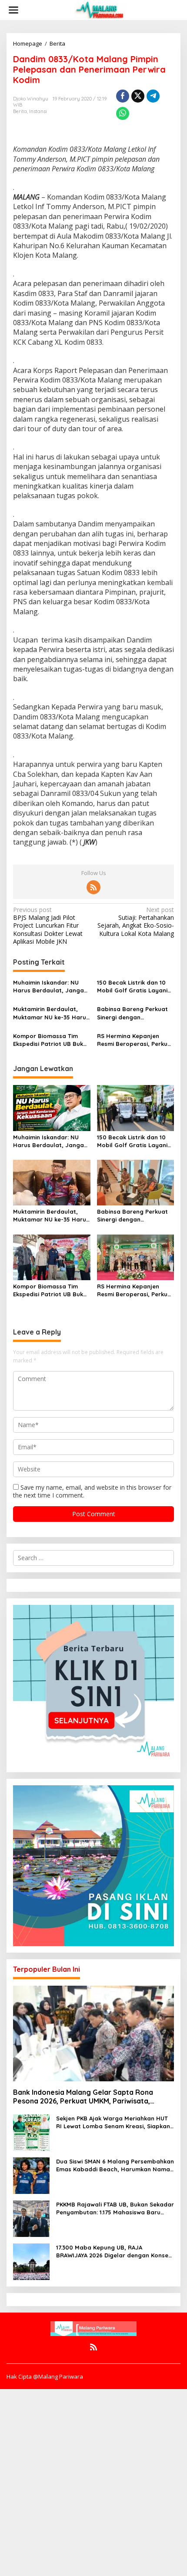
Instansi (38, 111)
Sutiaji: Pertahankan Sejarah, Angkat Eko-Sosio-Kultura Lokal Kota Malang (136, 922)
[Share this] (123, 96)
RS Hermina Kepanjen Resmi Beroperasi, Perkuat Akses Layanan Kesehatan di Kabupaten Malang (135, 1040)
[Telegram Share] (153, 96)
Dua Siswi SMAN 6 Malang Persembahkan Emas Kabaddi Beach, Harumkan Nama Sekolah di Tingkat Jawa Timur (115, 2165)
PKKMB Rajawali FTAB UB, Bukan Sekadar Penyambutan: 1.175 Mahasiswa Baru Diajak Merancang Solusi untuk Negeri (115, 2208)
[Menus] (13, 10)
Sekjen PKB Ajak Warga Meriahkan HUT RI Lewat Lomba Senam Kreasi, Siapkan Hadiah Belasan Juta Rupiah (113, 2122)
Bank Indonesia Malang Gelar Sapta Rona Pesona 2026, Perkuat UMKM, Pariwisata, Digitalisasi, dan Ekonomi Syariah (83, 2097)
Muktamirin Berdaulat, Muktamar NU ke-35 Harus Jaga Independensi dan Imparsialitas (51, 1013)
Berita (20, 111)
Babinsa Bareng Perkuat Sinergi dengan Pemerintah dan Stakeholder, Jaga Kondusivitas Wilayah (132, 1013)
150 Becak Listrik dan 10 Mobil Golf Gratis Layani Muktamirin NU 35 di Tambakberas (132, 987)
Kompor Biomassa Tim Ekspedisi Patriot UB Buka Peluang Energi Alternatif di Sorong (50, 1040)
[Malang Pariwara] (100, 9)
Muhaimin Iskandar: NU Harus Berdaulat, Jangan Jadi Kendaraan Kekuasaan (50, 987)
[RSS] (93, 887)
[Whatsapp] (123, 113)
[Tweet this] (138, 96)
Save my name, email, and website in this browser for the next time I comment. (92, 1491)
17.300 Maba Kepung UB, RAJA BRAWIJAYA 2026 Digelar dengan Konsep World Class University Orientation (114, 2252)
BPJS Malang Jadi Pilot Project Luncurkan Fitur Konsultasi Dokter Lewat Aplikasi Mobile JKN (48, 926)
